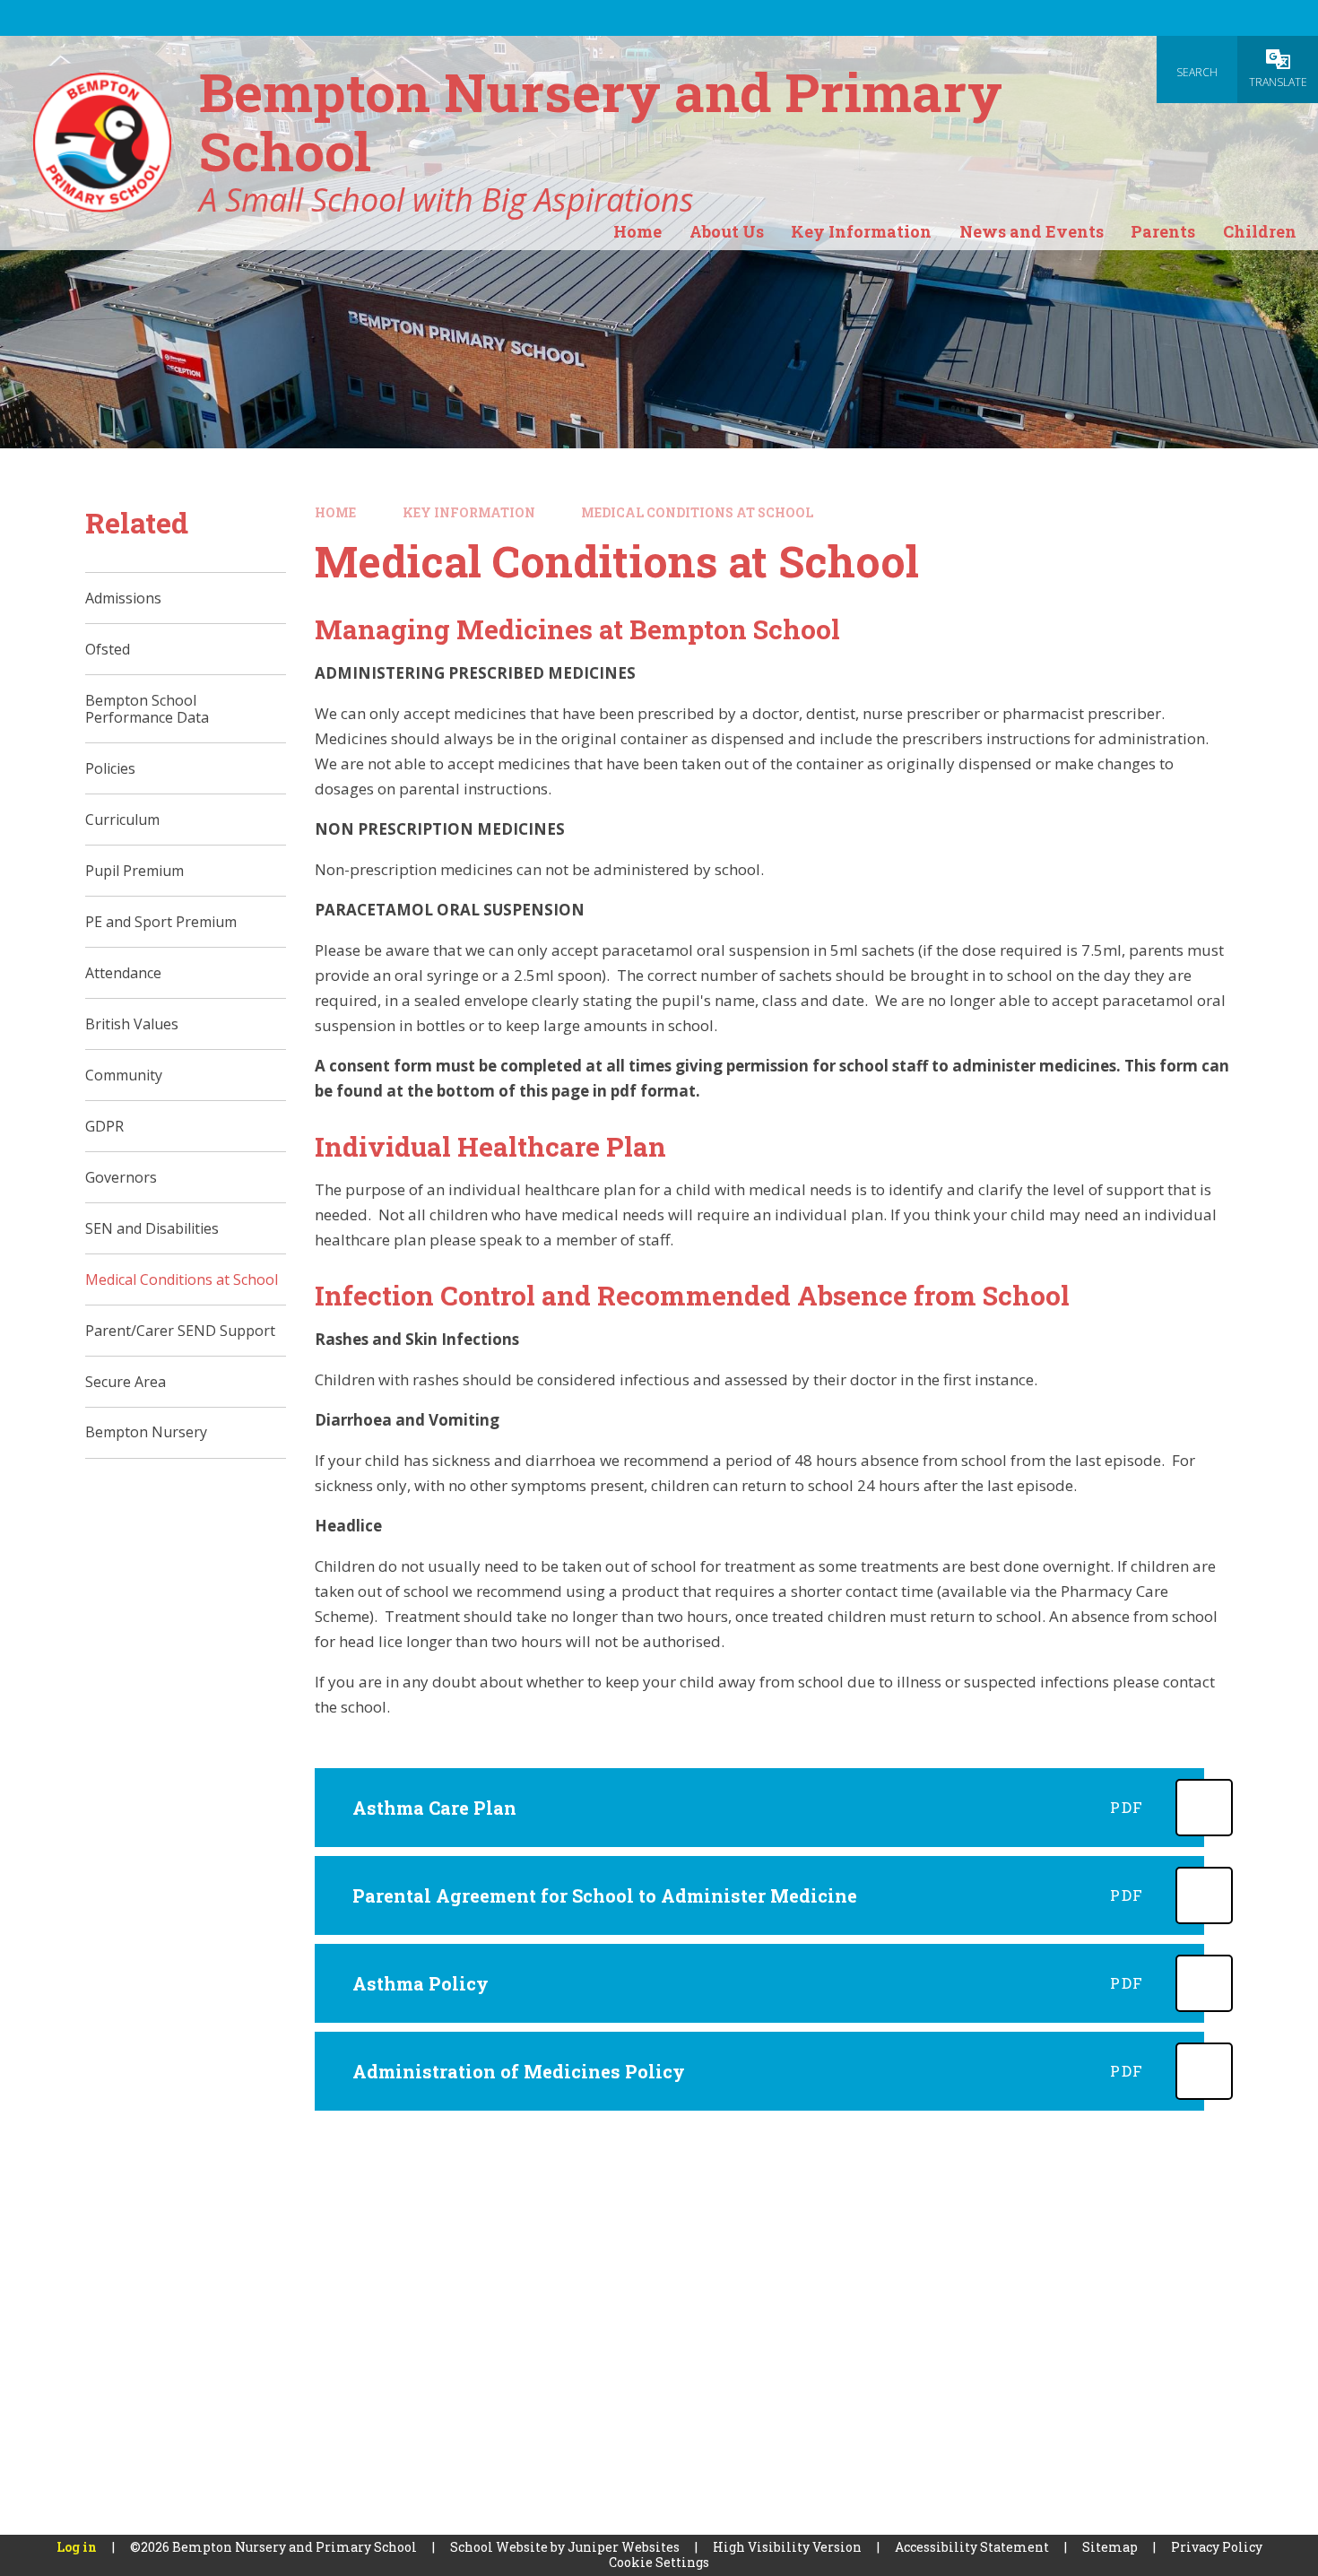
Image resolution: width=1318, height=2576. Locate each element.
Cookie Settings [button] (659, 2562)
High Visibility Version (787, 2547)
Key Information (469, 512)
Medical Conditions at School (697, 512)
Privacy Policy (1217, 2547)
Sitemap (1110, 2547)
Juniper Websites (624, 2547)
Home (335, 512)
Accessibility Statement (972, 2547)
